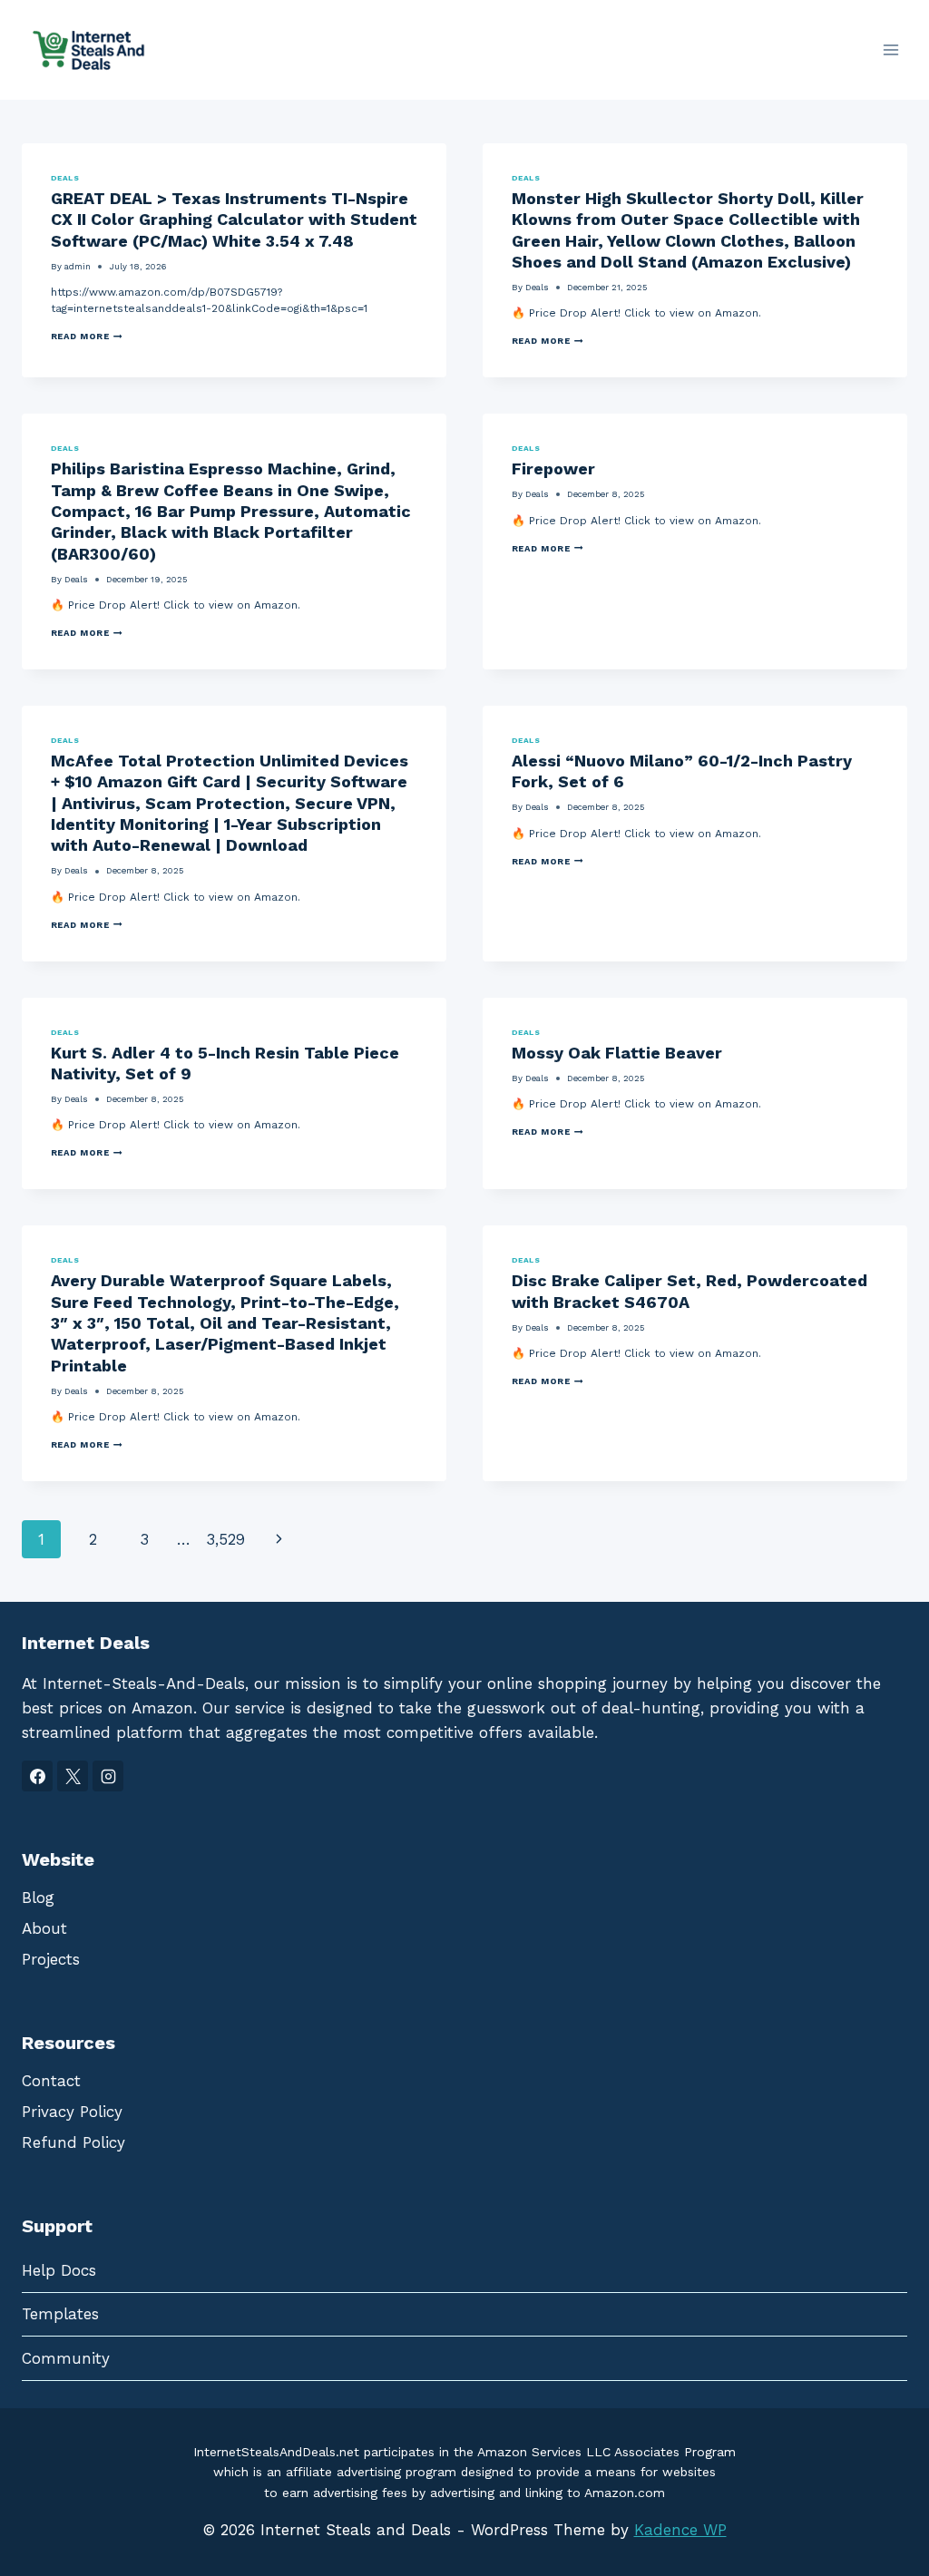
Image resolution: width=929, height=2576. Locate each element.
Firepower (553, 468)
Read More (87, 337)
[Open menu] (890, 49)
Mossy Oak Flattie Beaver (617, 1053)
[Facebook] (37, 1776)
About (44, 1928)
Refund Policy (73, 2142)
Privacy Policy (72, 2112)
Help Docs (59, 2270)
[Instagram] (108, 1776)
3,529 (225, 1539)
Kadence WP (680, 2530)
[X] (73, 1776)
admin (78, 266)
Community (66, 2358)
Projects (51, 1959)
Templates (60, 2314)
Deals (65, 178)
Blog (38, 1898)
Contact (51, 2081)
